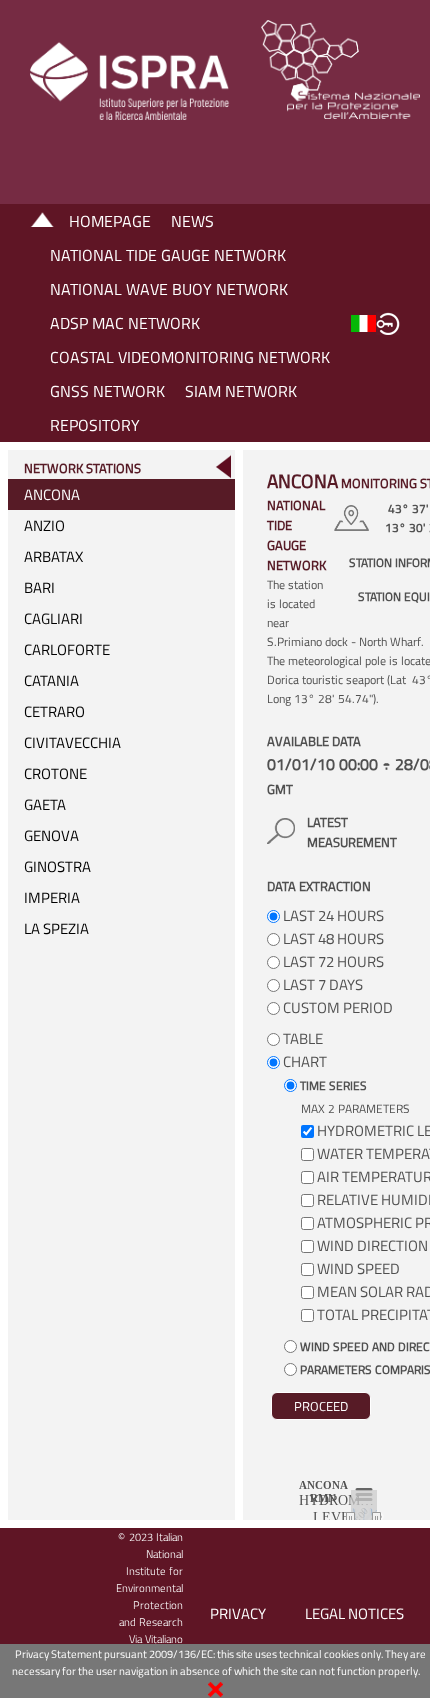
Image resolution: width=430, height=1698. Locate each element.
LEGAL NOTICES (354, 1613)
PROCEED (321, 1406)
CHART (303, 1061)
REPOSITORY (95, 425)
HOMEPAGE (110, 221)
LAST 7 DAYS (321, 984)
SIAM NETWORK (241, 391)
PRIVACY (238, 1613)
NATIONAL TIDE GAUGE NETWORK (168, 255)
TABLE (301, 1038)
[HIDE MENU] (223, 466)
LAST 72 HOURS (332, 961)
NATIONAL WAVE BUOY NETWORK (169, 289)
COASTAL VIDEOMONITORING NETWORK (190, 357)
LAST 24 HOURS (332, 915)
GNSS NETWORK (107, 391)
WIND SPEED (358, 1268)
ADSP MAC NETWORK (125, 323)
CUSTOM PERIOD (336, 1007)
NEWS (192, 221)
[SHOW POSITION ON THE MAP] (354, 518)
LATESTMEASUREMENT (352, 832)
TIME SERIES (332, 1085)
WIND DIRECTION (372, 1245)
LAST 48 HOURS (332, 938)
